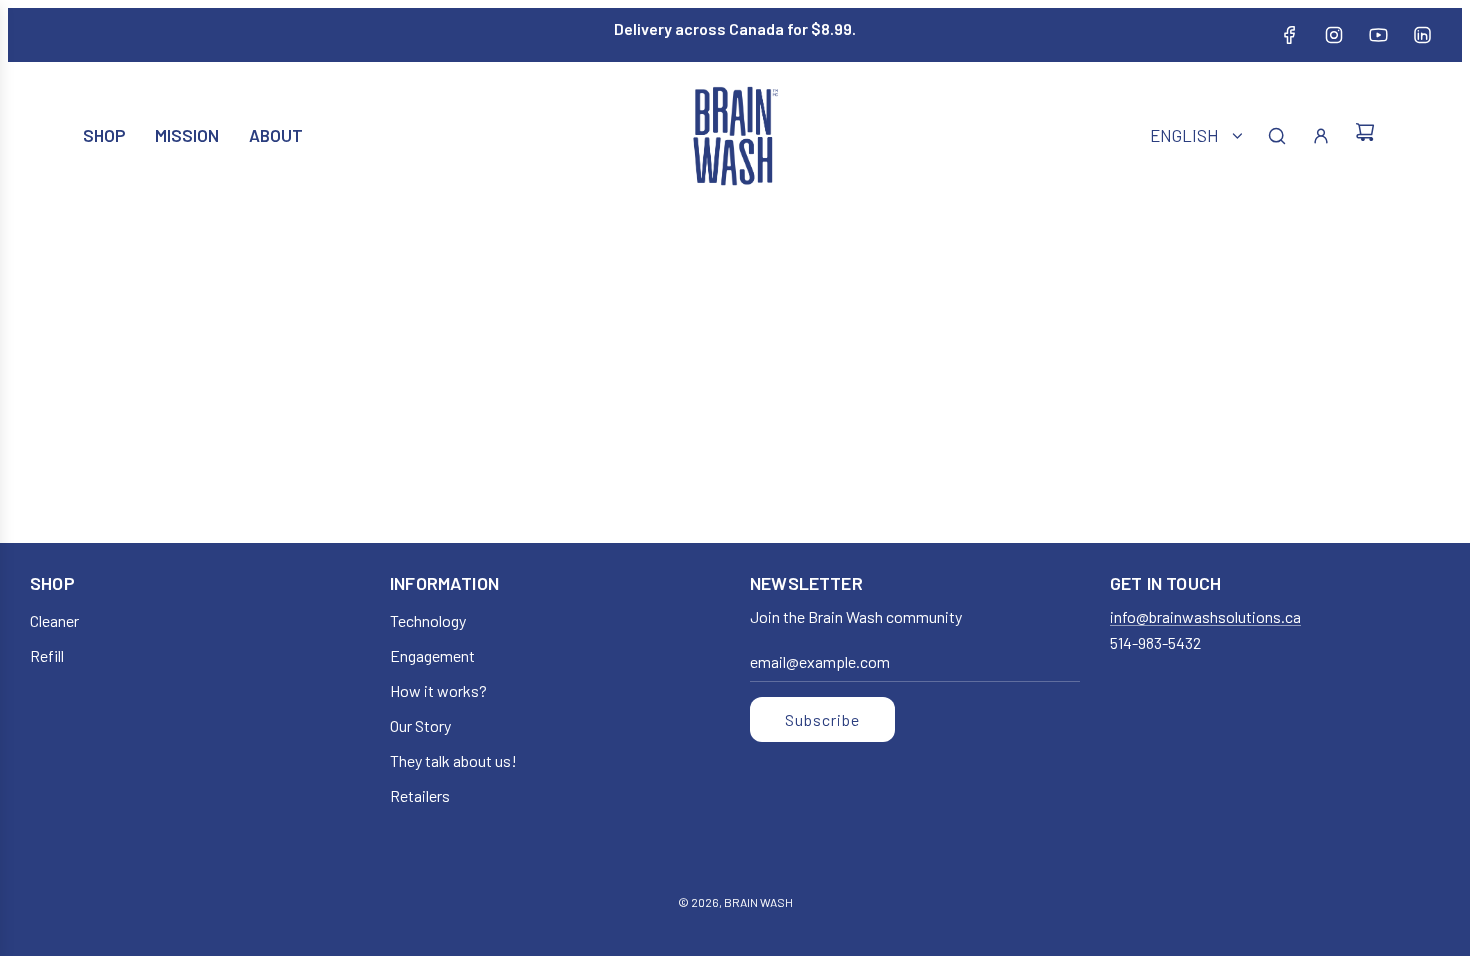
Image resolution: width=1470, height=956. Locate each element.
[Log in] (1321, 136)
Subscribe (822, 719)
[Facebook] (1290, 35)
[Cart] (1365, 135)
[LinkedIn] (1422, 35)
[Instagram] (1334, 35)
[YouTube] (1378, 35)
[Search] (1277, 136)
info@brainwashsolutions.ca (1205, 616)
